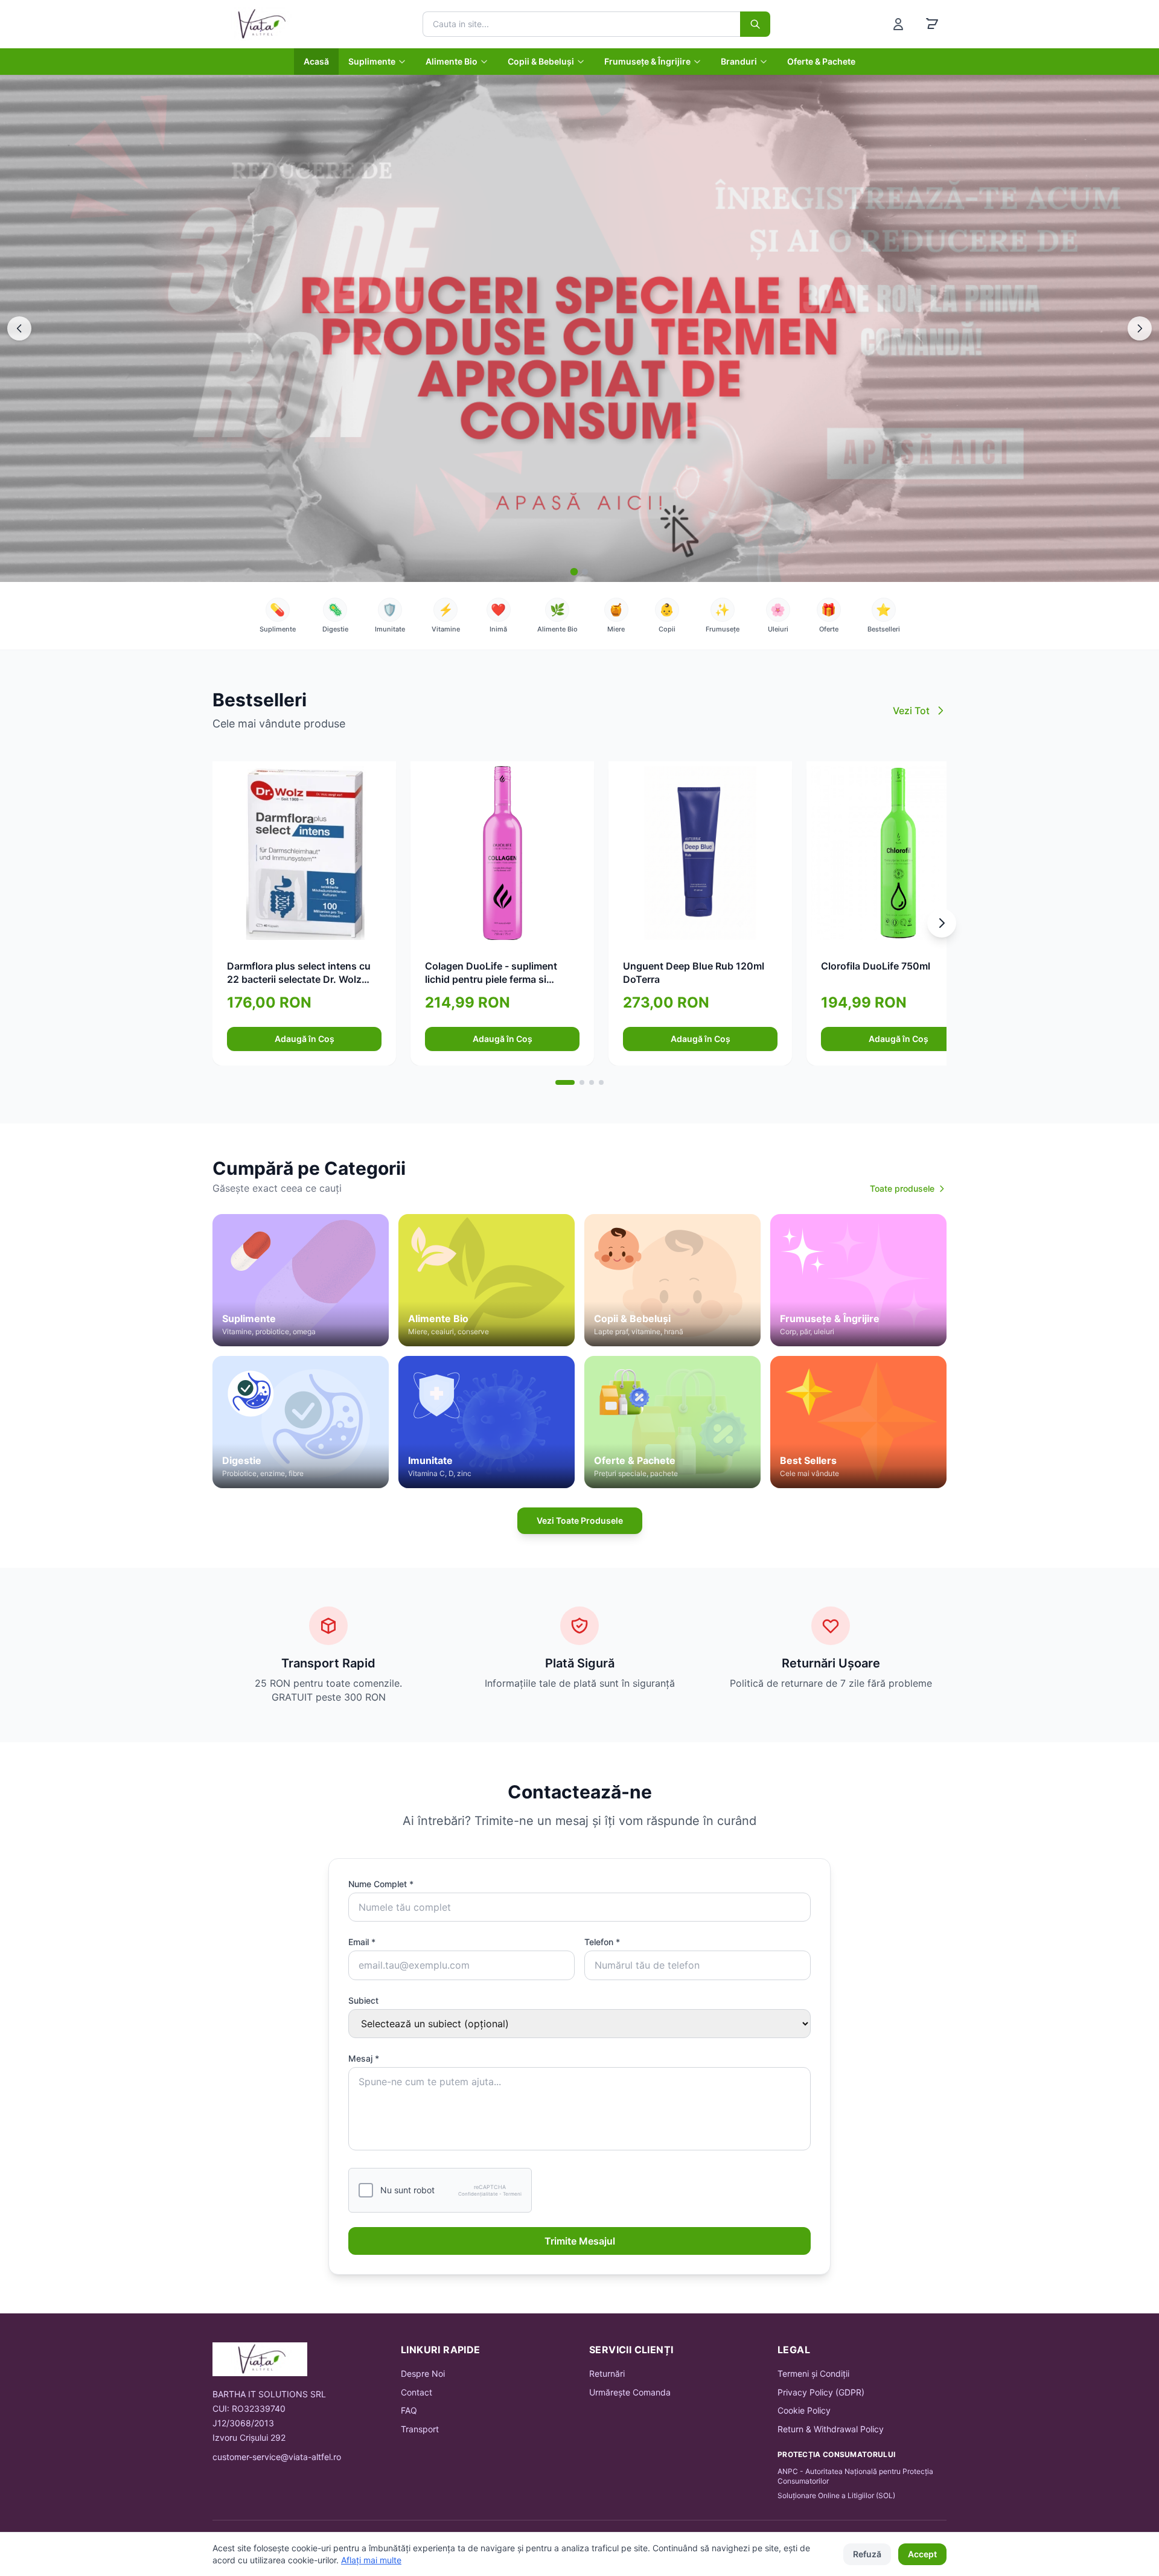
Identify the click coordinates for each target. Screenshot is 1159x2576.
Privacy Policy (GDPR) (821, 2392)
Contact (417, 2392)
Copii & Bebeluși (541, 61)
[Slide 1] (574, 572)
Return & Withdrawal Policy (831, 2429)
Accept (922, 2554)
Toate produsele (902, 1188)
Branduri (739, 61)
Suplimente (372, 61)
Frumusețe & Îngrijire (647, 61)
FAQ (409, 2410)
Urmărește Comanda (630, 2392)
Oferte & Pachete (821, 61)
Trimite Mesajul (580, 2241)
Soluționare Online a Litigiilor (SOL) (836, 2495)
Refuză (867, 2554)
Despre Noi (423, 2373)
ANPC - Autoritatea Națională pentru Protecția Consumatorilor (855, 2476)
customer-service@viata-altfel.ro (277, 2457)
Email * (362, 1942)
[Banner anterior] (19, 328)
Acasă (316, 61)
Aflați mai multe (371, 2560)
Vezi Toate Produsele (580, 1520)
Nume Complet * (381, 1884)
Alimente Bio (452, 61)
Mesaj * (364, 2058)
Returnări (607, 2373)
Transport (420, 2429)
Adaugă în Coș (305, 1039)
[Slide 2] (585, 572)
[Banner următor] (1140, 328)
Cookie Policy (804, 2410)
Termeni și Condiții (813, 2373)
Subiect (363, 2000)
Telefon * (602, 1942)
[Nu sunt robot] (366, 2190)
